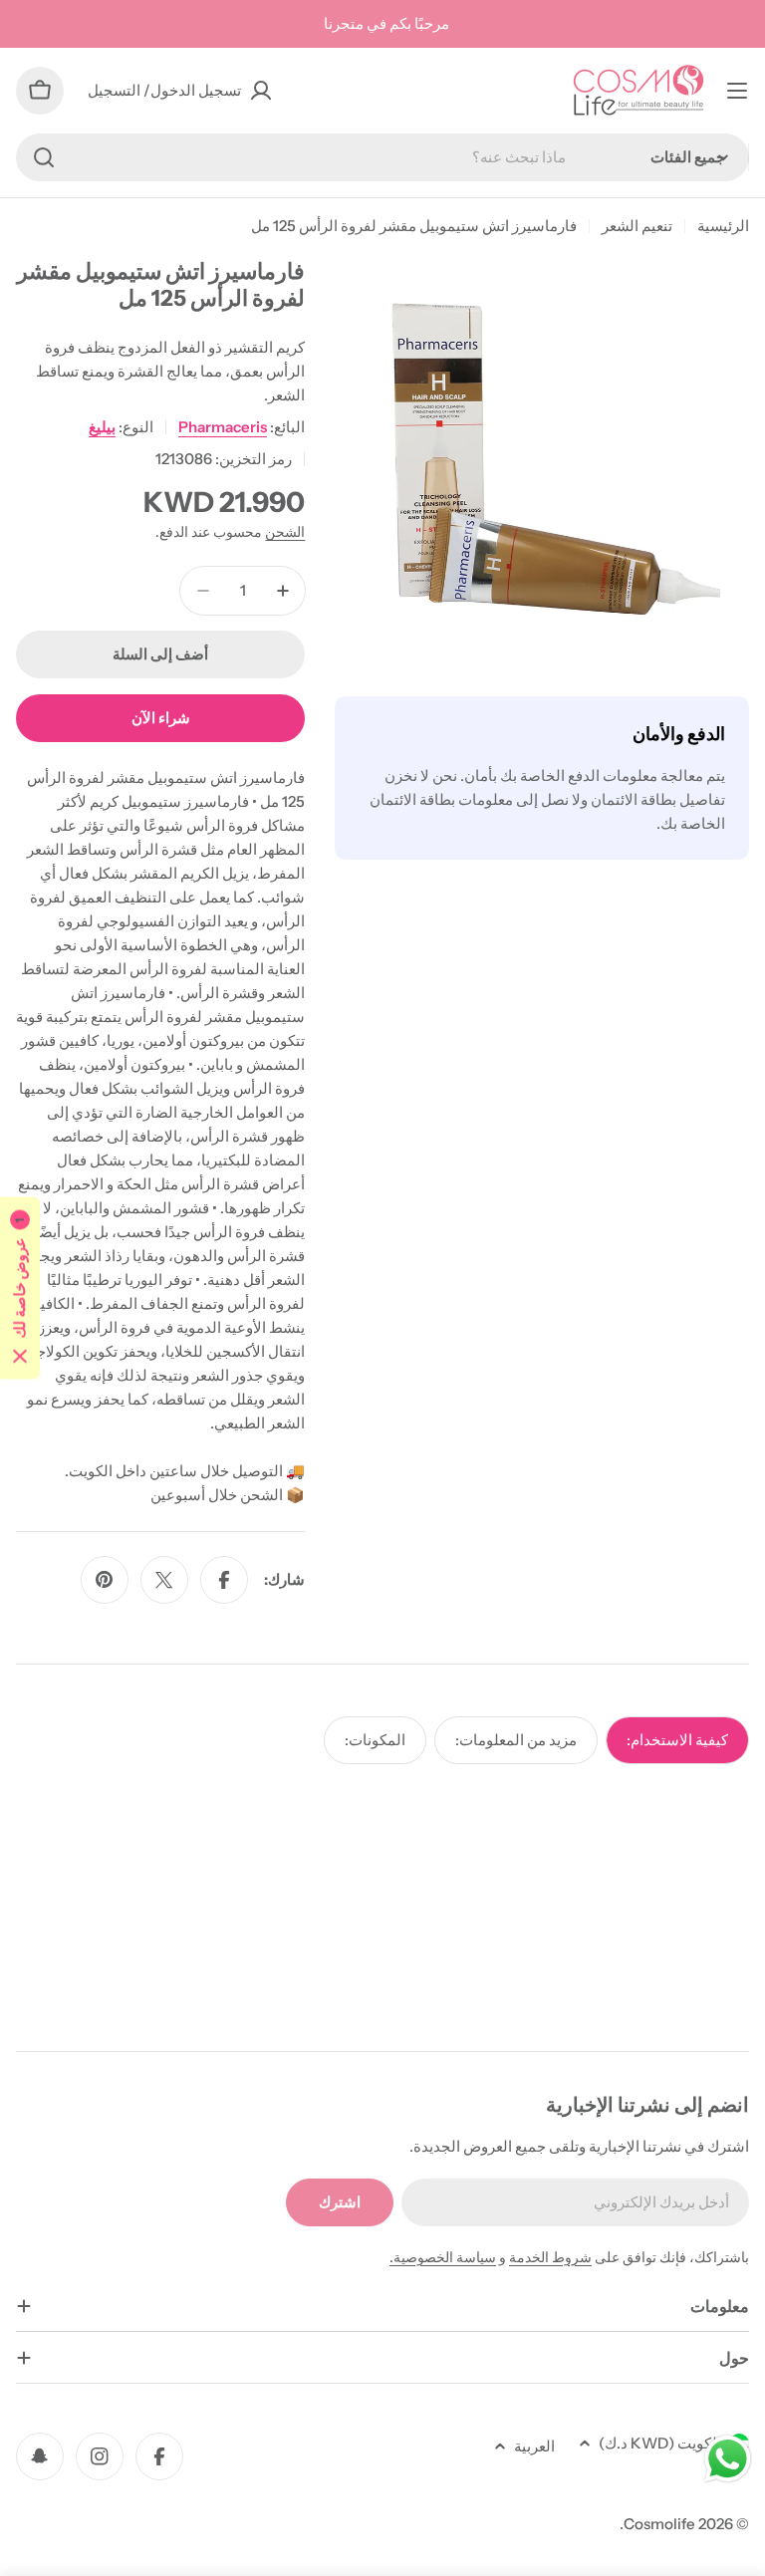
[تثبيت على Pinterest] (105, 1580)
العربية (534, 2446)
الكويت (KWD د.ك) (660, 2443)
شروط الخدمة (550, 2257)
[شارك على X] (164, 1580)
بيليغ (102, 427)
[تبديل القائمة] (737, 91)
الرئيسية (723, 226)
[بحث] (44, 157)
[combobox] (382, 157)
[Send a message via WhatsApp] (728, 2459)
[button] (20, 1288)
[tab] (677, 1740)
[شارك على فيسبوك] (224, 1580)
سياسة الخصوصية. (443, 2257)
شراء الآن (161, 718)
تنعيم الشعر (637, 226)
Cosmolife (659, 2524)
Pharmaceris (223, 427)
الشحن (285, 532)
